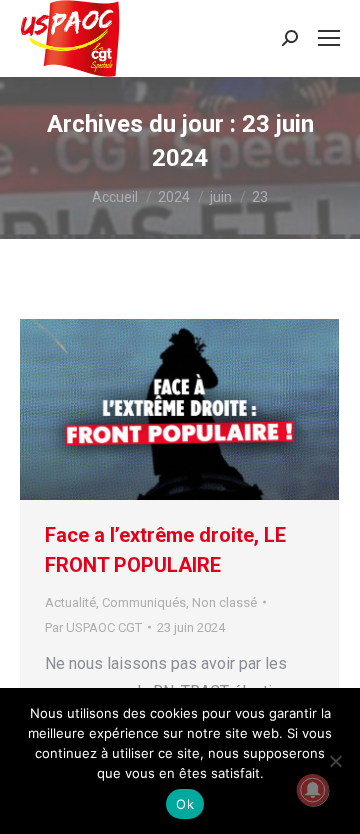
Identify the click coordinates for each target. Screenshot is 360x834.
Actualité (70, 602)
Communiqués (144, 602)
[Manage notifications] (313, 790)
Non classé (224, 602)
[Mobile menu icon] (329, 38)
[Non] (335, 761)
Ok (185, 804)
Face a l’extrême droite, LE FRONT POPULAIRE (165, 550)
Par (93, 627)
